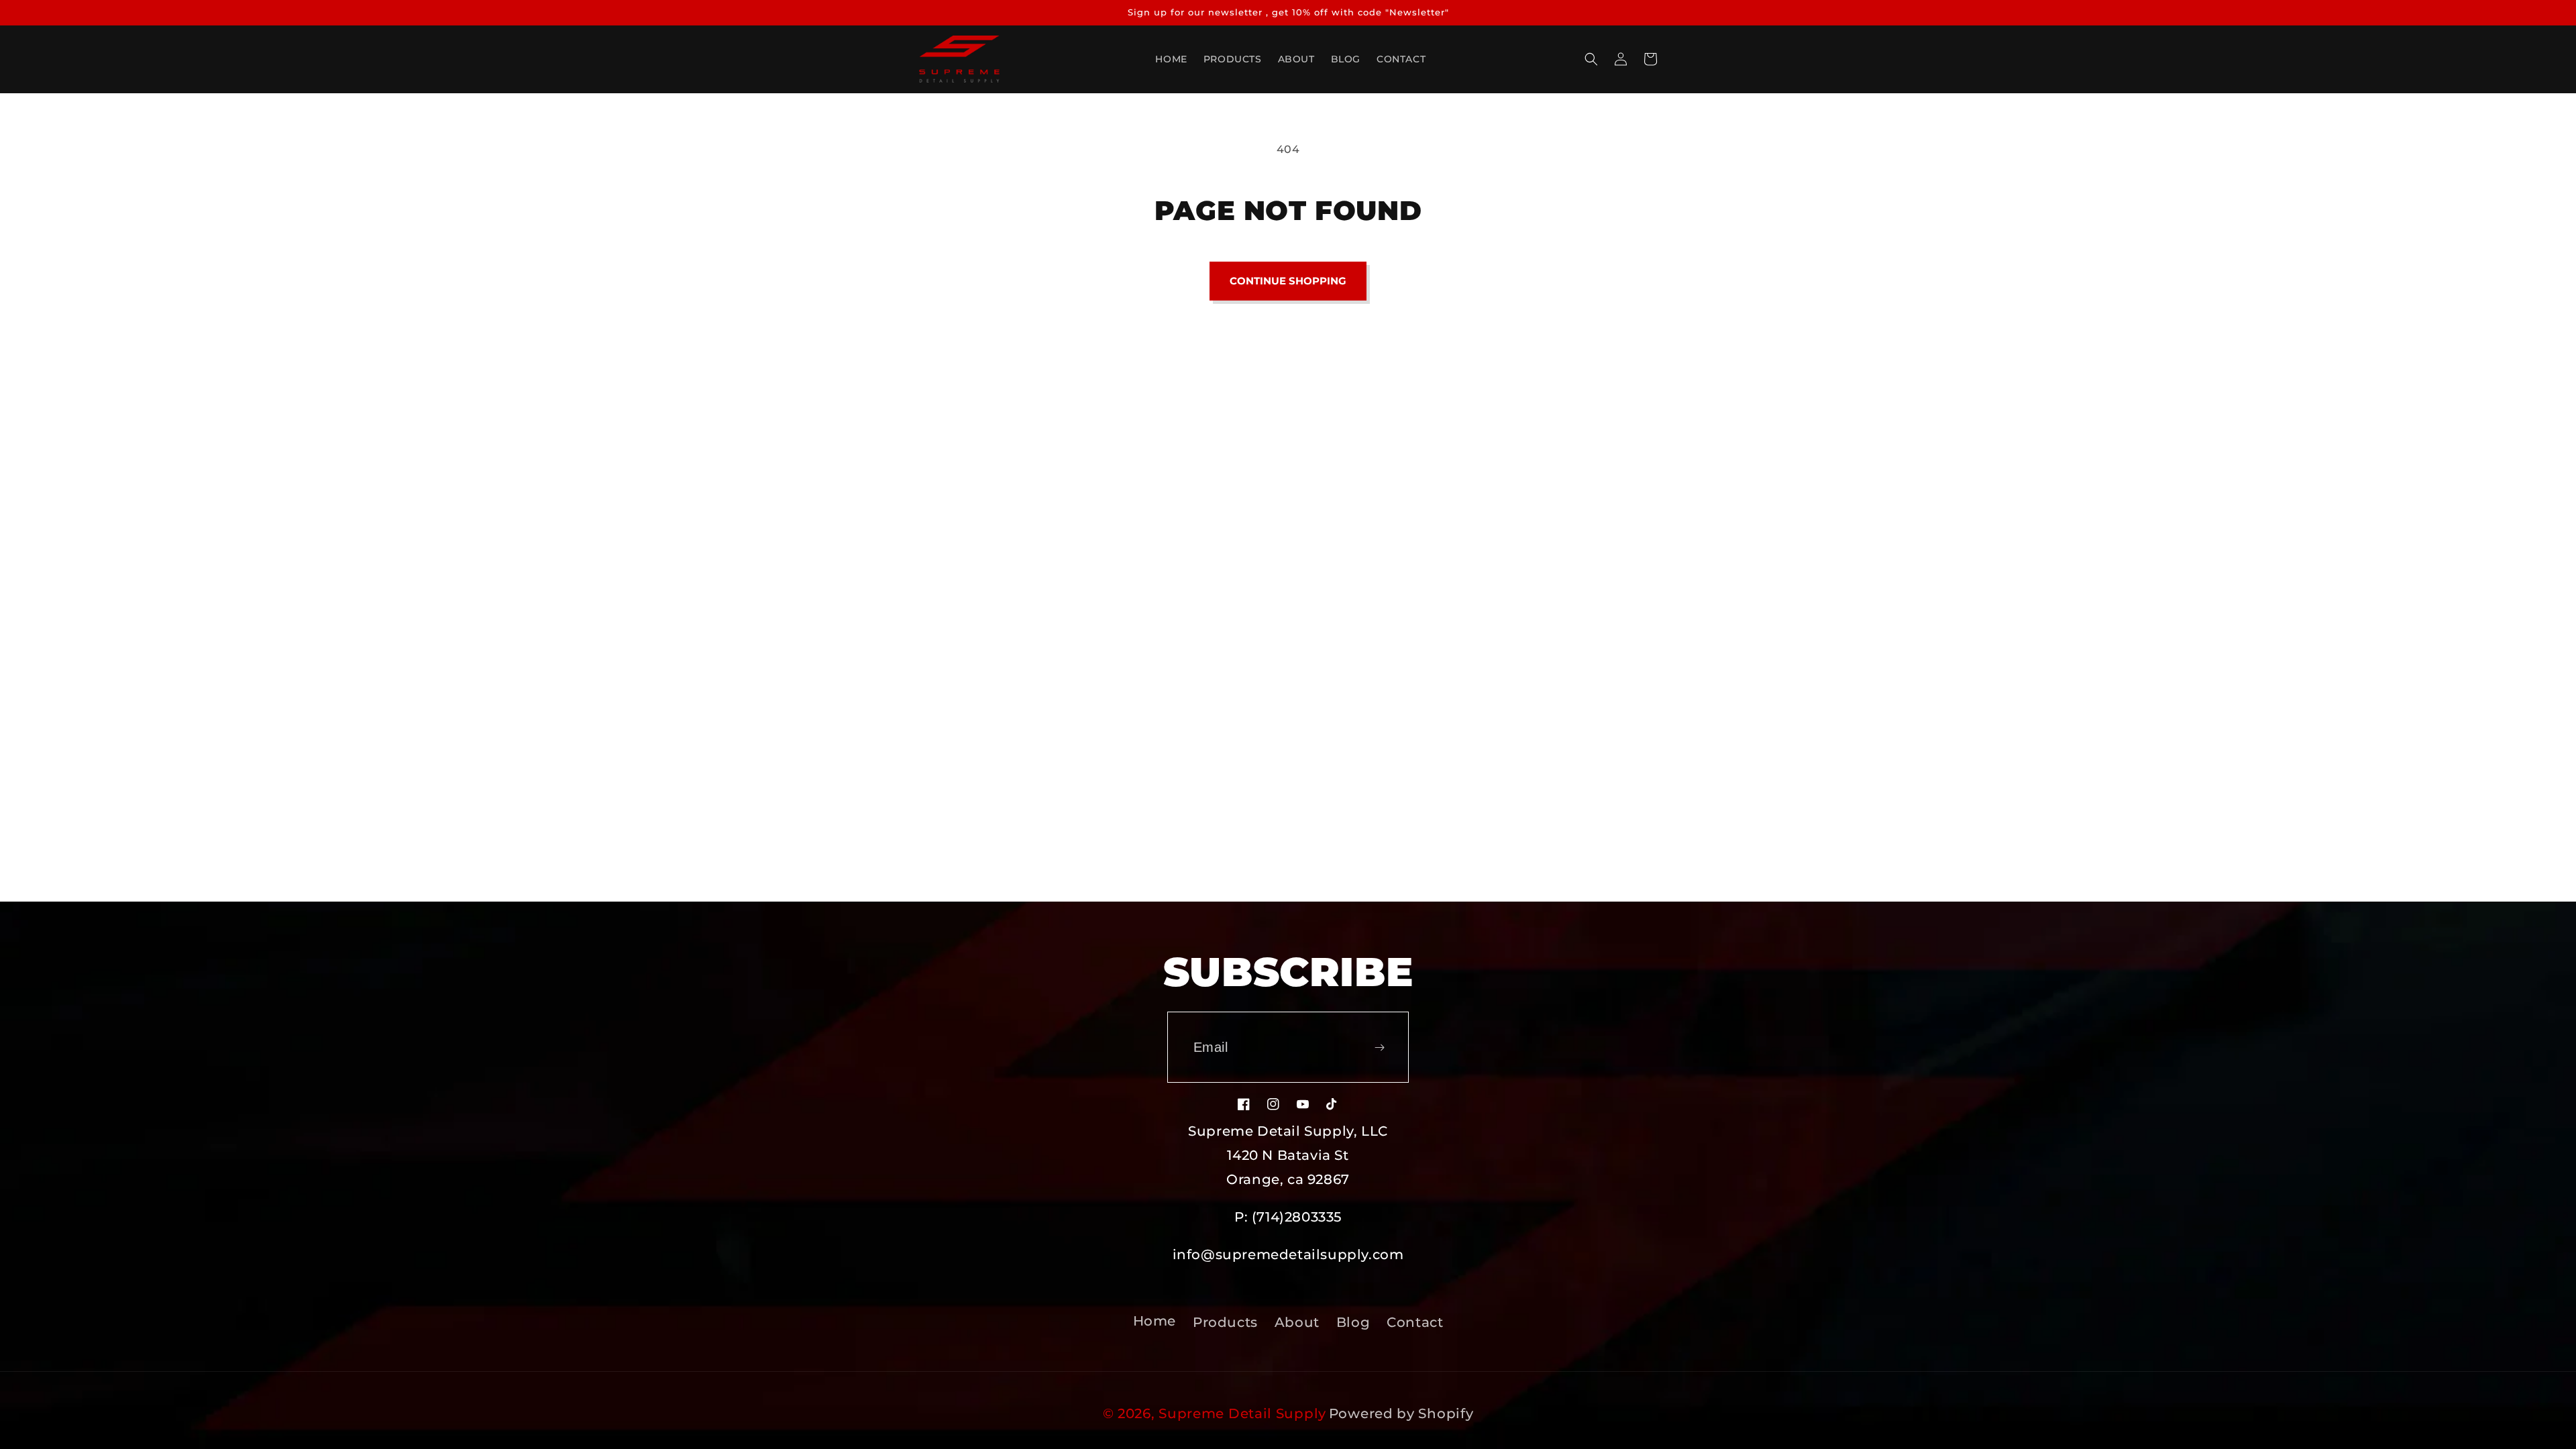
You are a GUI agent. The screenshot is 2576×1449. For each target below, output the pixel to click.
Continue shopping (1288, 281)
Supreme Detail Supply (1242, 1413)
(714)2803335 (1297, 1217)
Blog (1353, 1322)
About (1297, 1322)
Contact (1415, 1322)
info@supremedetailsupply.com (1288, 1254)
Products (1225, 1322)
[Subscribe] (1379, 1047)
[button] (1591, 59)
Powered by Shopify (1401, 1413)
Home (1155, 1321)
